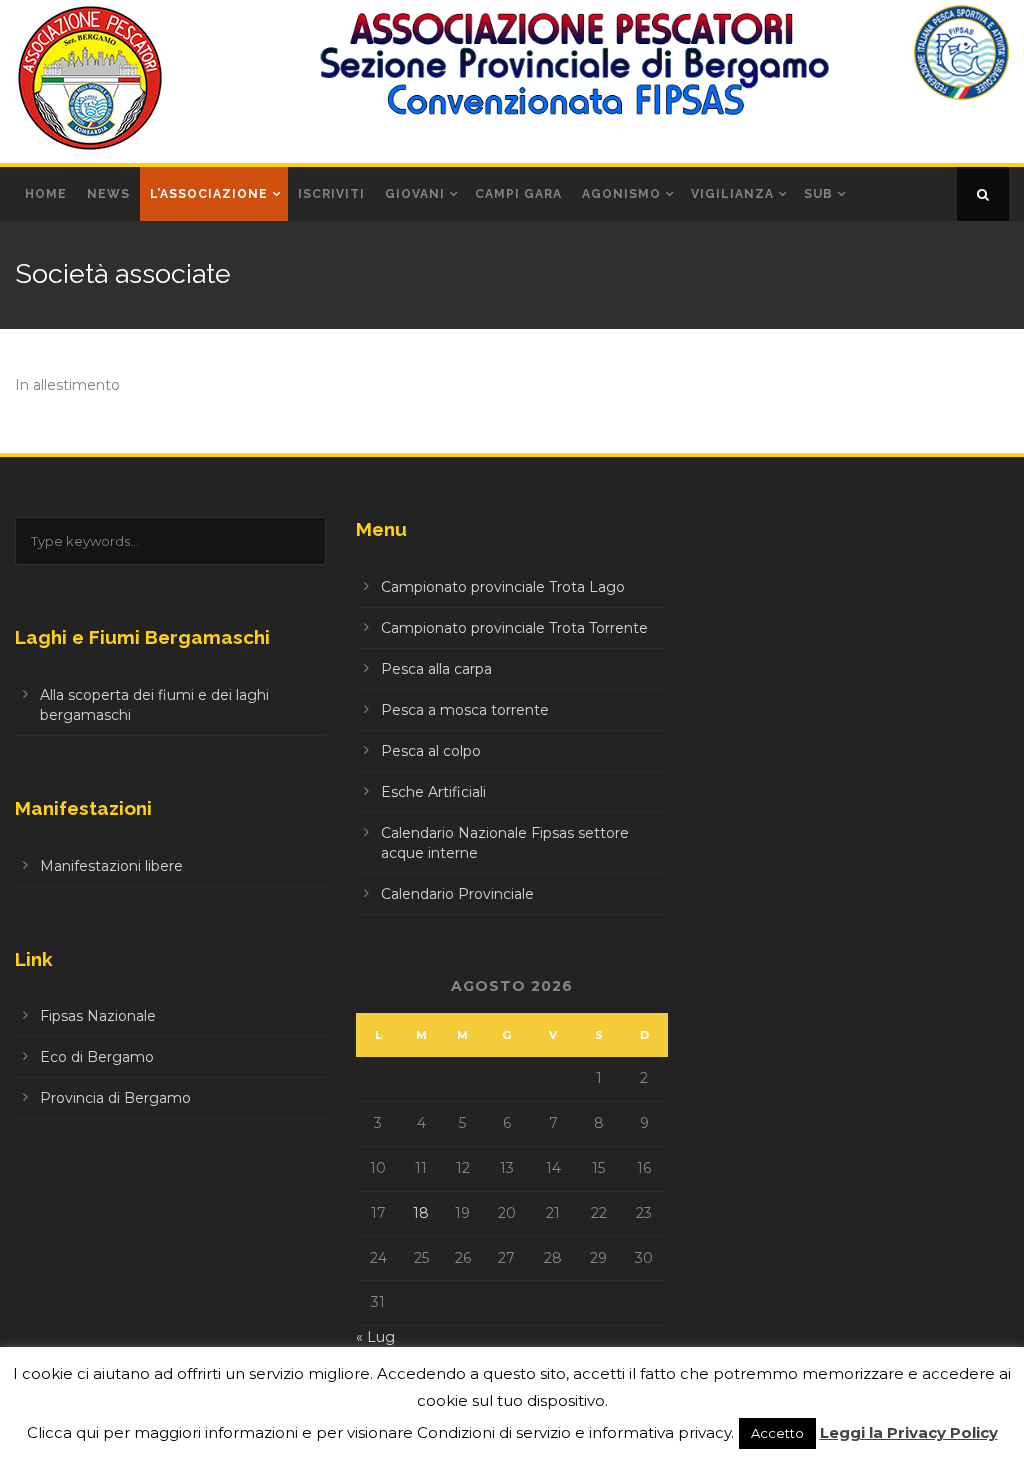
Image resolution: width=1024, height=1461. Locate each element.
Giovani (415, 194)
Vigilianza (732, 194)
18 (421, 1213)
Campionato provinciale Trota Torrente (514, 628)
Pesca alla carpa (436, 669)
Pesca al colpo (431, 751)
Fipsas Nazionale (98, 1016)
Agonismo (621, 194)
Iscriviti (331, 194)
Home (46, 194)
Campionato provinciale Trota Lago (503, 587)
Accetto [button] (777, 1433)
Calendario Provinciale (457, 894)
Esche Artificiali (433, 792)
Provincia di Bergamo (115, 1098)
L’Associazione (209, 194)
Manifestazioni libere (111, 866)
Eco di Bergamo (97, 1057)
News (108, 194)
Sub (818, 194)
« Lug (375, 1337)
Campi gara (518, 194)
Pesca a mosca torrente (465, 710)
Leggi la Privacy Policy (909, 1432)
